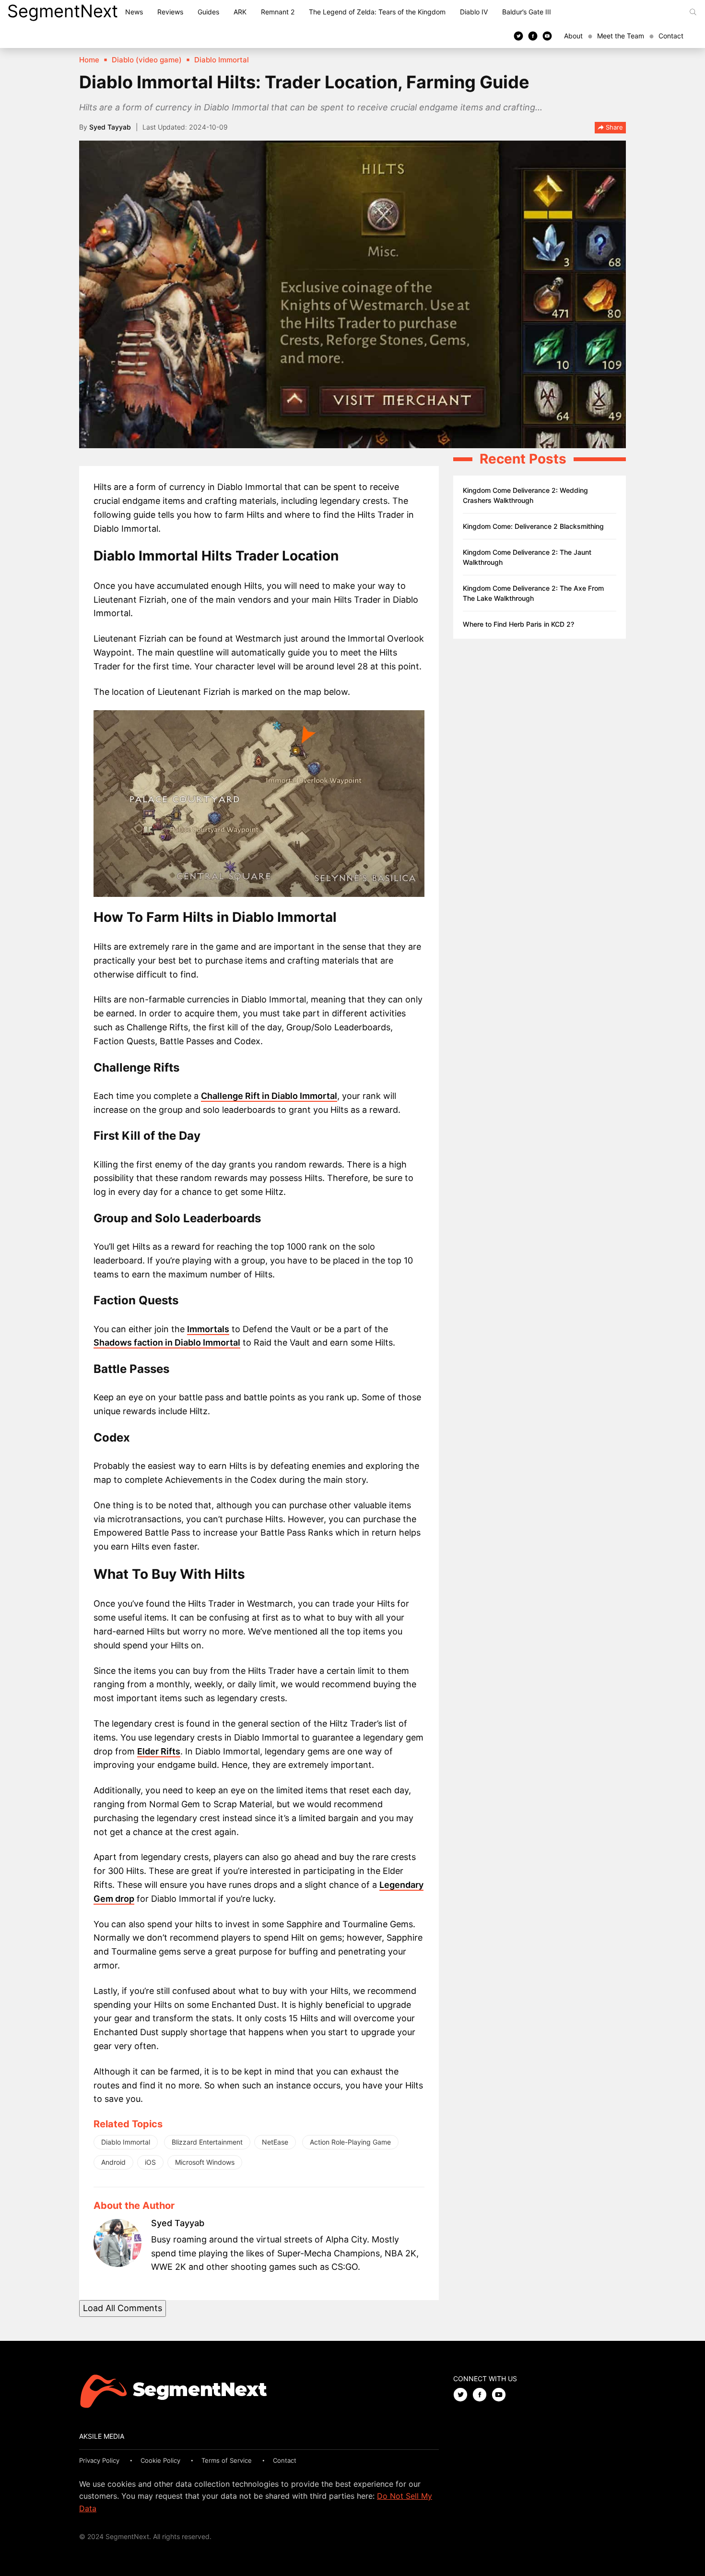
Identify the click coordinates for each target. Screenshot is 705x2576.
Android (113, 2162)
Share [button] (613, 127)
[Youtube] (547, 36)
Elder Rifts (159, 1751)
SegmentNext (63, 11)
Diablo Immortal (126, 2142)
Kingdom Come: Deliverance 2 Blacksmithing (533, 526)
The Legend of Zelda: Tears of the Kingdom (377, 12)
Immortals (208, 1329)
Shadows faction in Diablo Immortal (167, 1342)
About (573, 36)
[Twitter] (518, 36)
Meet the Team (621, 36)
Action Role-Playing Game (350, 2142)
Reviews (170, 12)
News (134, 12)
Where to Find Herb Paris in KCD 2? (518, 624)
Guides (208, 12)
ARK (240, 12)
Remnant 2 (278, 12)
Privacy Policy (99, 2460)
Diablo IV (474, 12)
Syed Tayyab (110, 127)
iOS (150, 2162)
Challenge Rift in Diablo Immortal (269, 1096)
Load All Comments (123, 2308)
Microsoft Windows (205, 2162)
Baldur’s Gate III (527, 12)
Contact (671, 36)
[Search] (693, 12)
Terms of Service (227, 2460)
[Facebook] (533, 36)
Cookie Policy (160, 2460)
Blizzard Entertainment (207, 2142)
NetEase (275, 2142)
